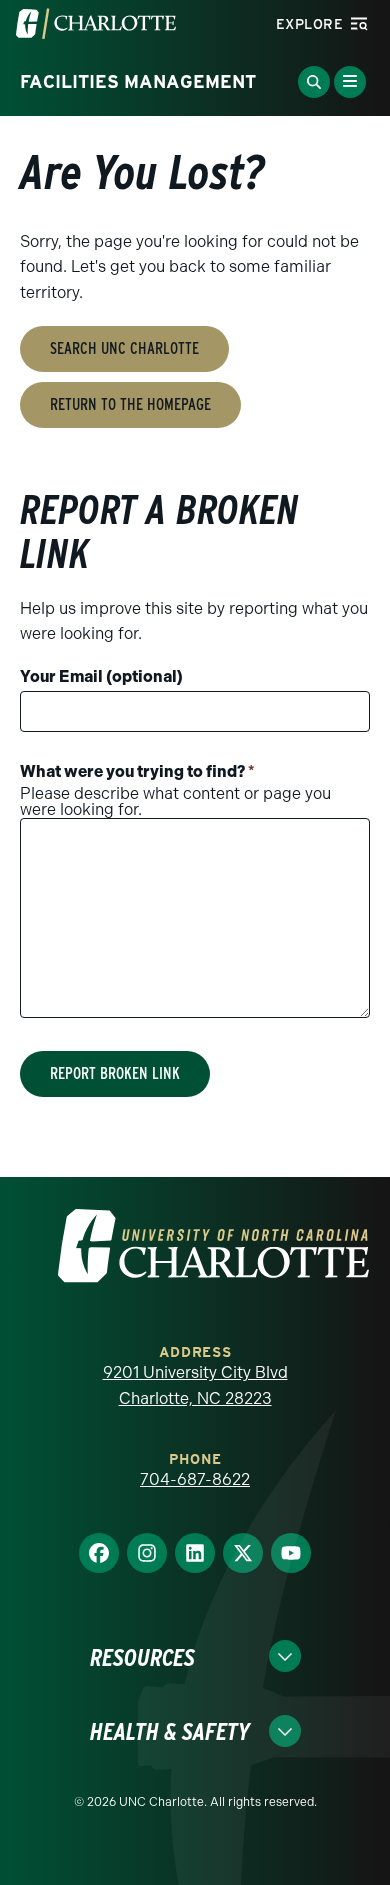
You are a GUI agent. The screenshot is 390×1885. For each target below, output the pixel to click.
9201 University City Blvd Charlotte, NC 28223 (195, 1385)
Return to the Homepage (130, 404)
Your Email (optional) (101, 676)
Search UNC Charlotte (124, 348)
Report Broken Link (115, 1073)
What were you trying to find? (137, 771)
